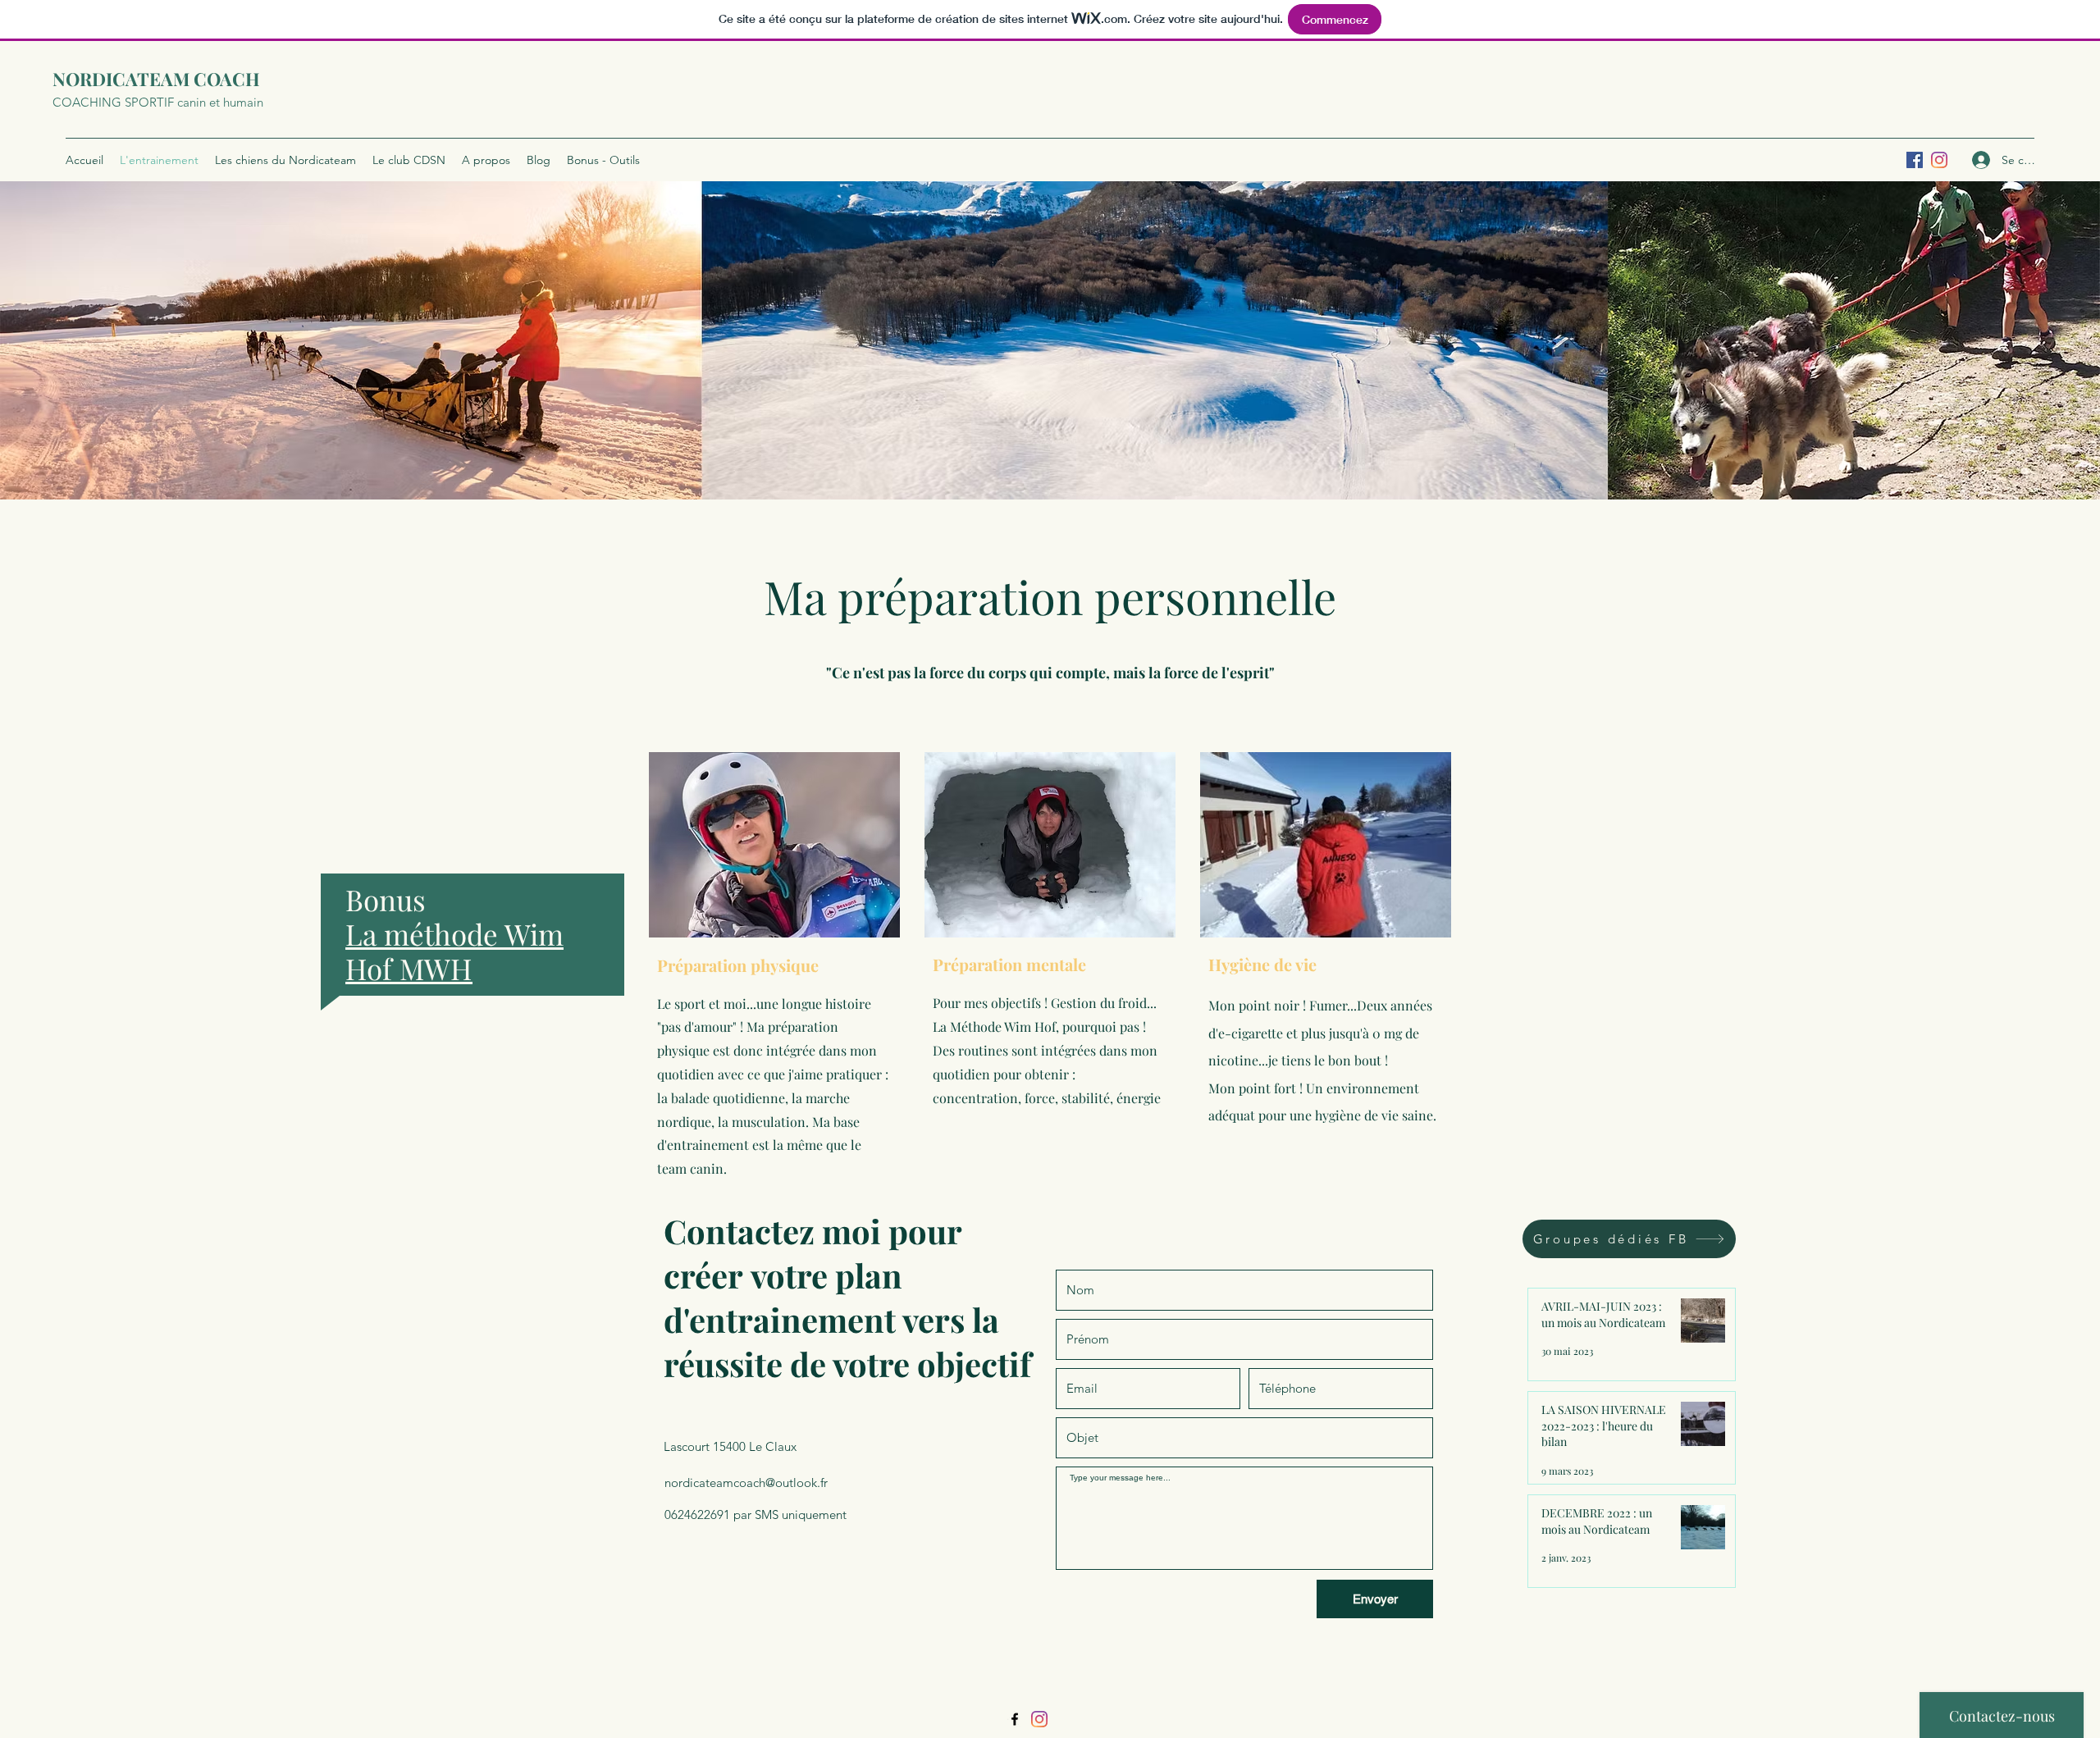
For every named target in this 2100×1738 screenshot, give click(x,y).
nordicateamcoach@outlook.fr (746, 1483)
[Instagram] (1939, 160)
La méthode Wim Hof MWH (454, 951)
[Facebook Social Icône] (1915, 160)
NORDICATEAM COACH (156, 79)
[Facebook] (1015, 1719)
